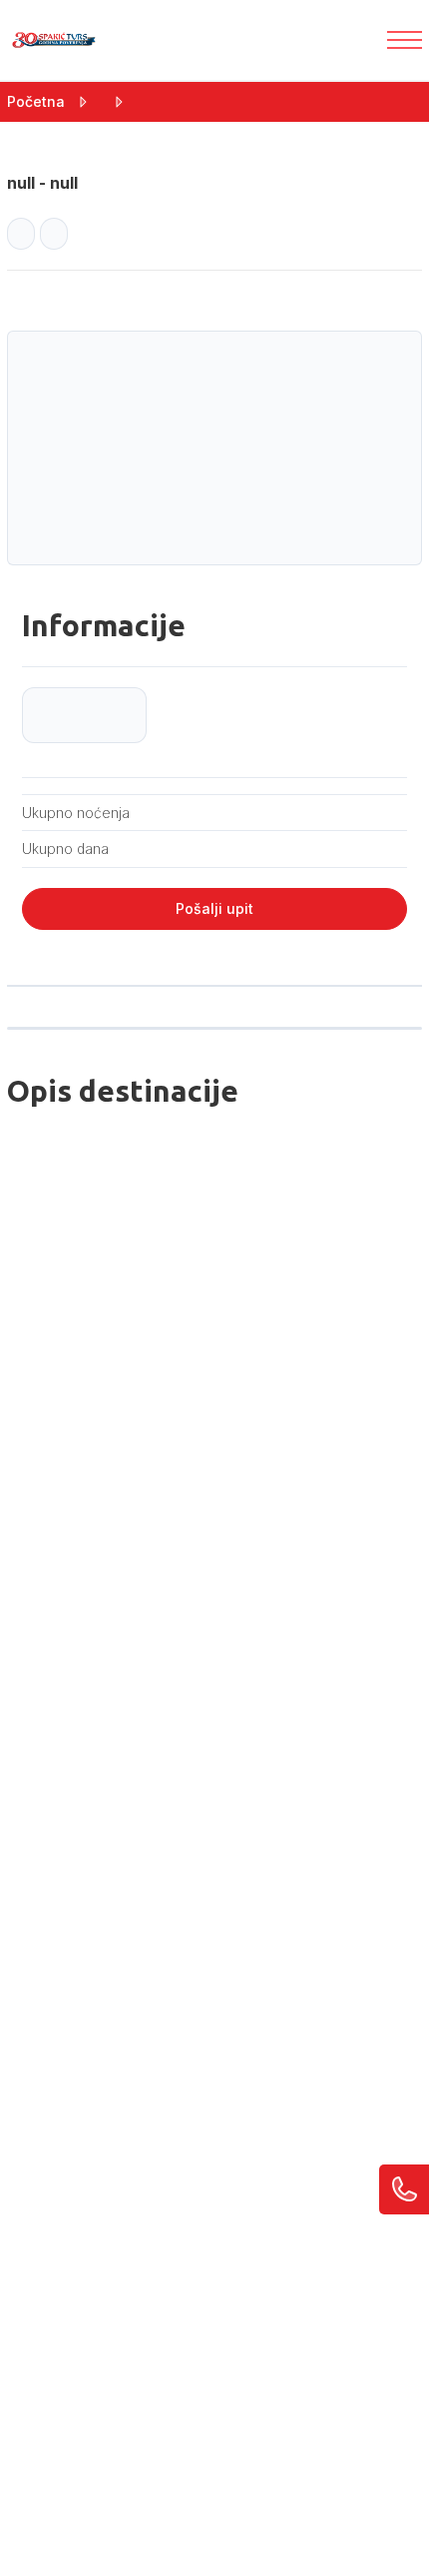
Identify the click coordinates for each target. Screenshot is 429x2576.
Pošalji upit (214, 908)
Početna (36, 101)
